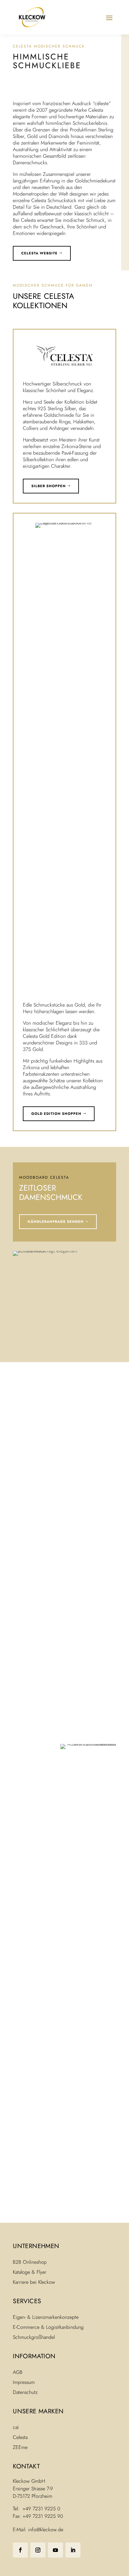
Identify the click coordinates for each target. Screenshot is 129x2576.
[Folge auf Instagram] (38, 2550)
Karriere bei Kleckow (34, 2282)
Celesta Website (39, 253)
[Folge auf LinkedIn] (73, 2550)
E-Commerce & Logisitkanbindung (48, 2327)
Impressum (24, 2382)
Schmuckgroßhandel (34, 2337)
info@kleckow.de (46, 2530)
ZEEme (20, 2447)
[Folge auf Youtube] (55, 2550)
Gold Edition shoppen (56, 1114)
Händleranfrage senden (56, 1222)
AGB (18, 2372)
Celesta (20, 2437)
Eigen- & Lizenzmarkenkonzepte (46, 2317)
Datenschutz (25, 2392)
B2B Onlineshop (30, 2262)
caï (16, 2427)
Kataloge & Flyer (30, 2272)
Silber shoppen (49, 486)
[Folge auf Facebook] (20, 2550)
